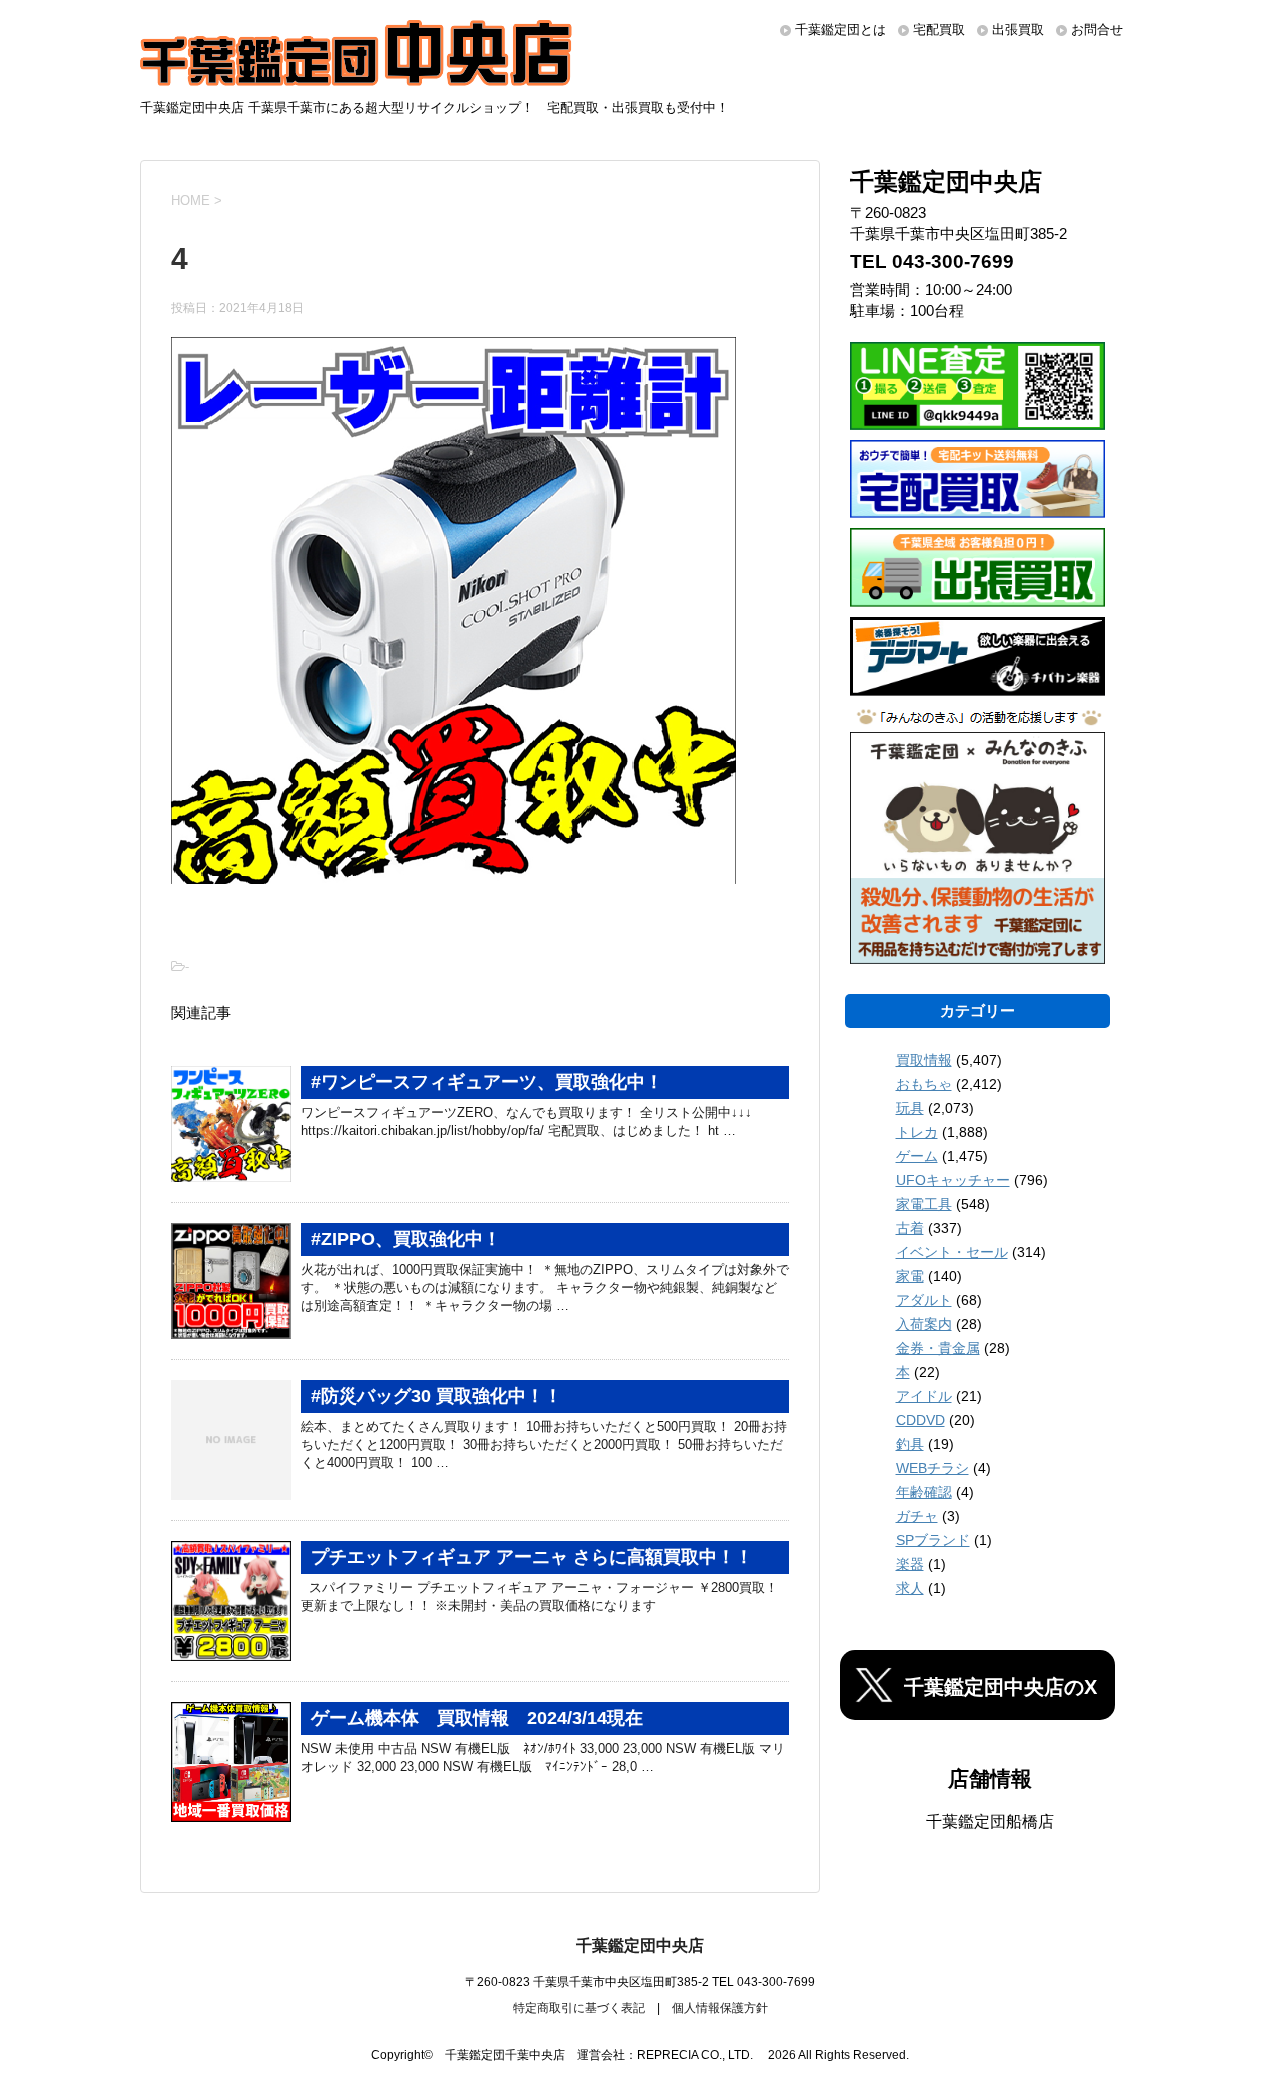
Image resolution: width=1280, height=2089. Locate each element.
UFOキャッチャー (953, 1180)
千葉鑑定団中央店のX (1000, 1687)
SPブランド (933, 1540)
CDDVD (920, 1420)
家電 (910, 1276)
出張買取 (1018, 29)
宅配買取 (939, 29)
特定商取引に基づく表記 (579, 2008)
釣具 (910, 1444)
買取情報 (924, 1060)
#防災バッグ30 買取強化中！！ (436, 1396)
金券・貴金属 (938, 1348)
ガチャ (917, 1516)
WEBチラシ (932, 1468)
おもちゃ (924, 1084)
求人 (910, 1588)
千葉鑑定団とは (840, 29)
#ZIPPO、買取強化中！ (406, 1239)
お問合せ (1097, 29)
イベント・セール (952, 1252)
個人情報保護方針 (720, 2008)
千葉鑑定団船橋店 (990, 1821)
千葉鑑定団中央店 (640, 1945)
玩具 (910, 1108)
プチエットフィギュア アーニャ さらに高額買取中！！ (532, 1557)
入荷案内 (924, 1324)
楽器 (910, 1564)
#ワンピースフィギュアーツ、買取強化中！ (487, 1082)
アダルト (924, 1300)
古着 (910, 1228)
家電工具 (924, 1204)
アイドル (924, 1396)
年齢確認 (924, 1492)
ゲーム (917, 1156)
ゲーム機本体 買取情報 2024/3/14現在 (477, 1718)
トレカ (917, 1132)
